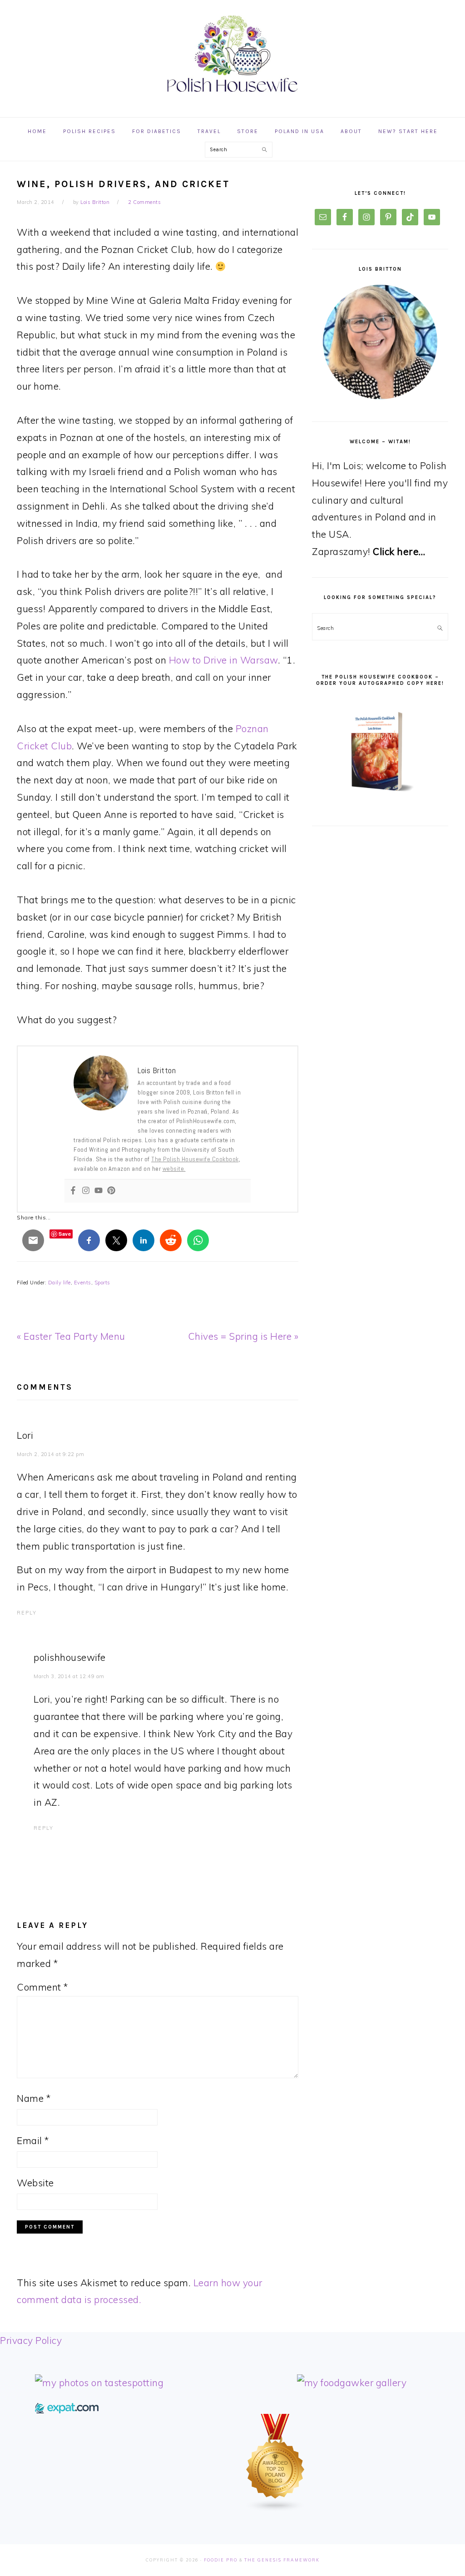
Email (33, 2140)
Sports (102, 1283)
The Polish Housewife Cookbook (195, 1159)
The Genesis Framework (282, 2560)
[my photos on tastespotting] (99, 2383)
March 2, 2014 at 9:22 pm (50, 1454)
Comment (42, 1987)
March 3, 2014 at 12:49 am (69, 1676)
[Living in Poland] (67, 2410)
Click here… (399, 551)
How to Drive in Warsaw (223, 660)
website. (174, 1169)
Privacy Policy (31, 2340)
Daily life (59, 1283)
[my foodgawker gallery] (352, 2383)
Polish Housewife (232, 54)
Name (34, 2098)
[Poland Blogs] (276, 2508)
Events (83, 1283)
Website (35, 2183)
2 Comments (144, 202)
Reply (27, 1613)
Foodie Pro (221, 2560)
